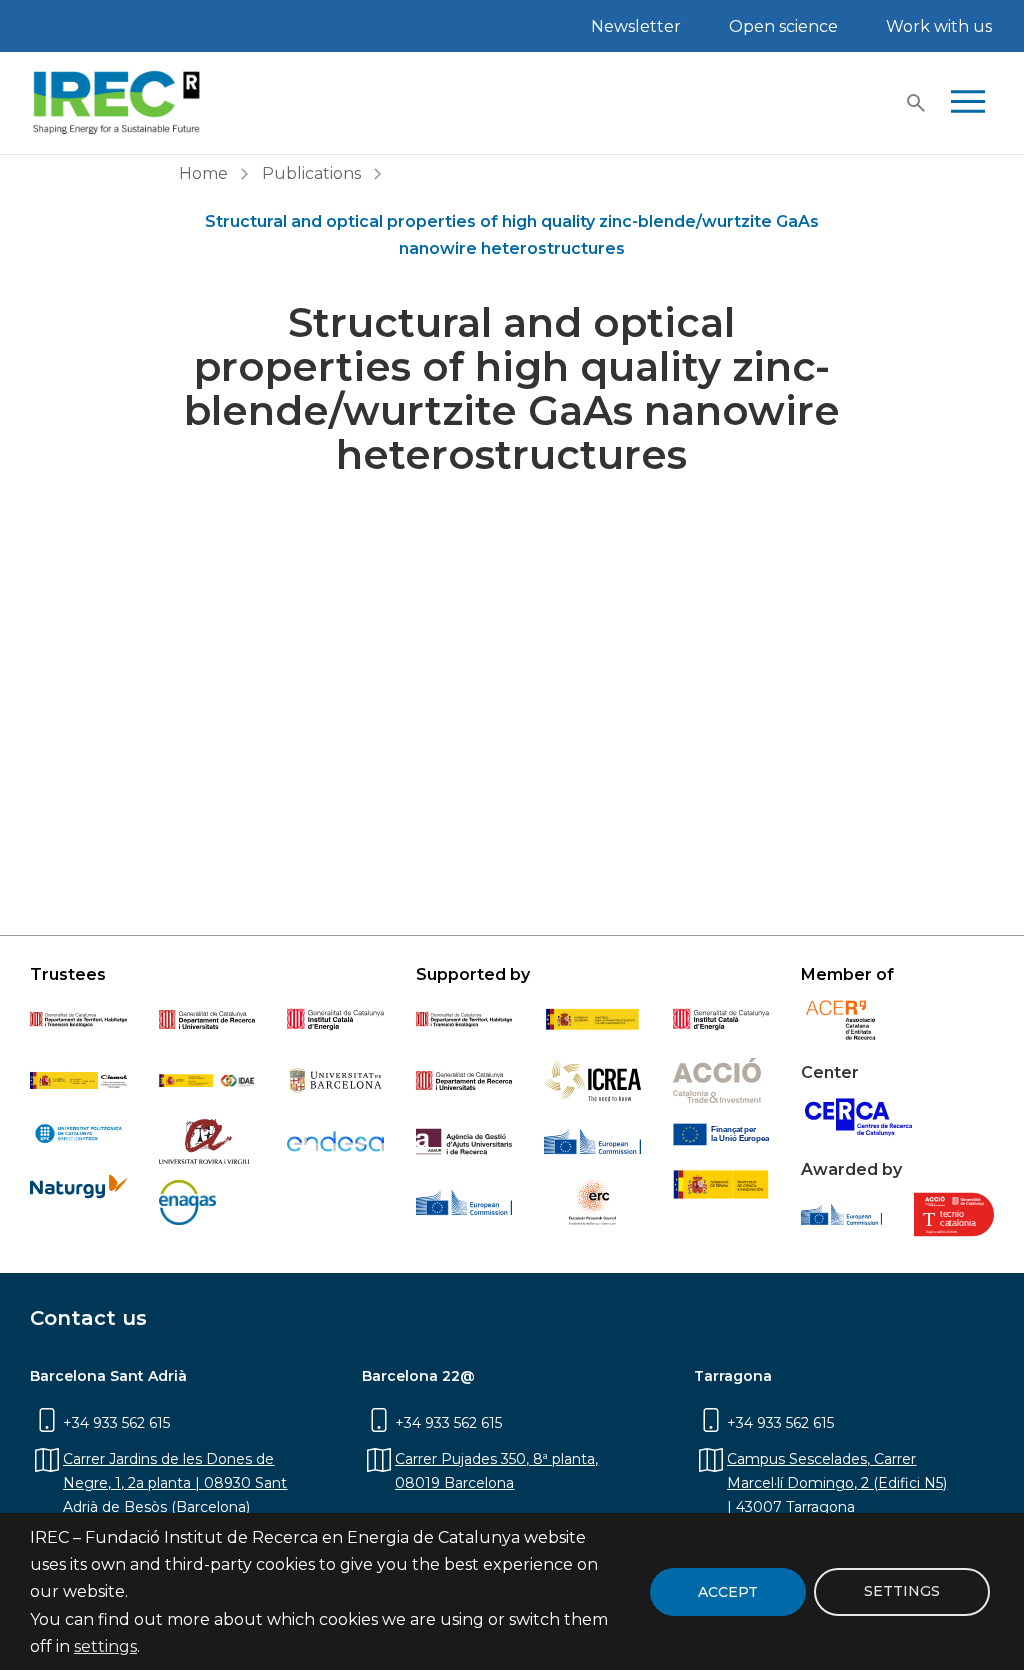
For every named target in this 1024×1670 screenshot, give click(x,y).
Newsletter (636, 26)
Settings (902, 1591)
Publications (311, 173)
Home (203, 173)
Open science (783, 26)
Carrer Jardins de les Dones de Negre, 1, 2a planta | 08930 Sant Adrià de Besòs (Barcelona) (175, 1483)
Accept (728, 1592)
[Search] (916, 103)
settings (105, 1646)
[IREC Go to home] (117, 103)
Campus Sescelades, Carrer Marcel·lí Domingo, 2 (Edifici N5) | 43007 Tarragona (837, 1483)
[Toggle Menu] (968, 103)
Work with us (939, 26)
